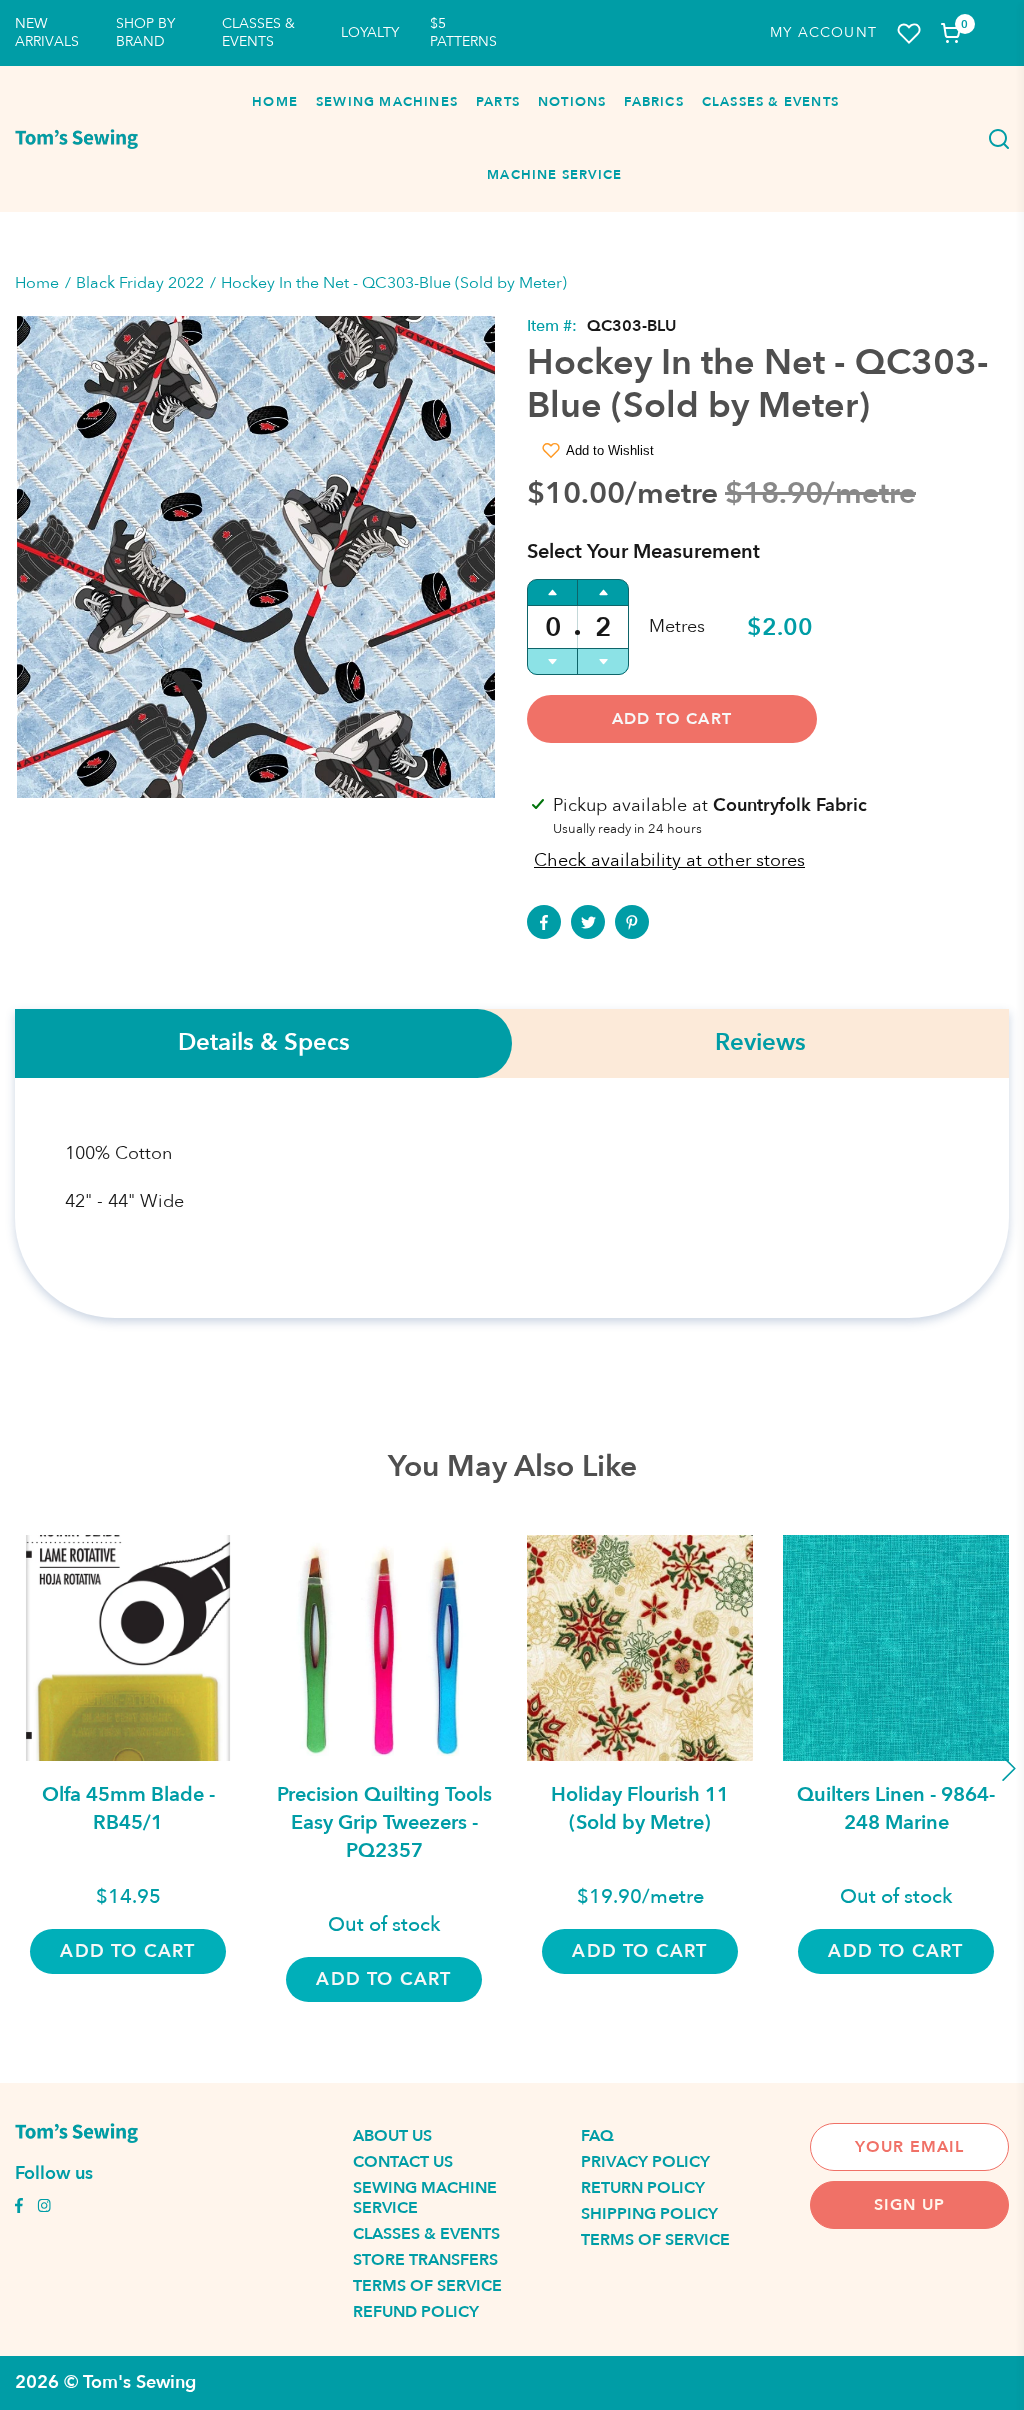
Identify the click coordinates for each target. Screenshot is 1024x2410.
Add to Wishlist (610, 450)
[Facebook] (544, 922)
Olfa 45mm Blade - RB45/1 (128, 1808)
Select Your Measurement (643, 551)
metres (677, 626)
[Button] (994, 139)
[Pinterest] (632, 922)
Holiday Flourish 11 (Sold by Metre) (640, 1808)
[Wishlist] (909, 33)
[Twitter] (588, 922)
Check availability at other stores (669, 860)
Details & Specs (264, 1043)
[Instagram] (44, 2208)
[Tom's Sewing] (76, 139)
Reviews (760, 1043)
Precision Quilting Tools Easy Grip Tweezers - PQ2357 (384, 1822)
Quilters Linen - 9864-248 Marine (896, 1808)
